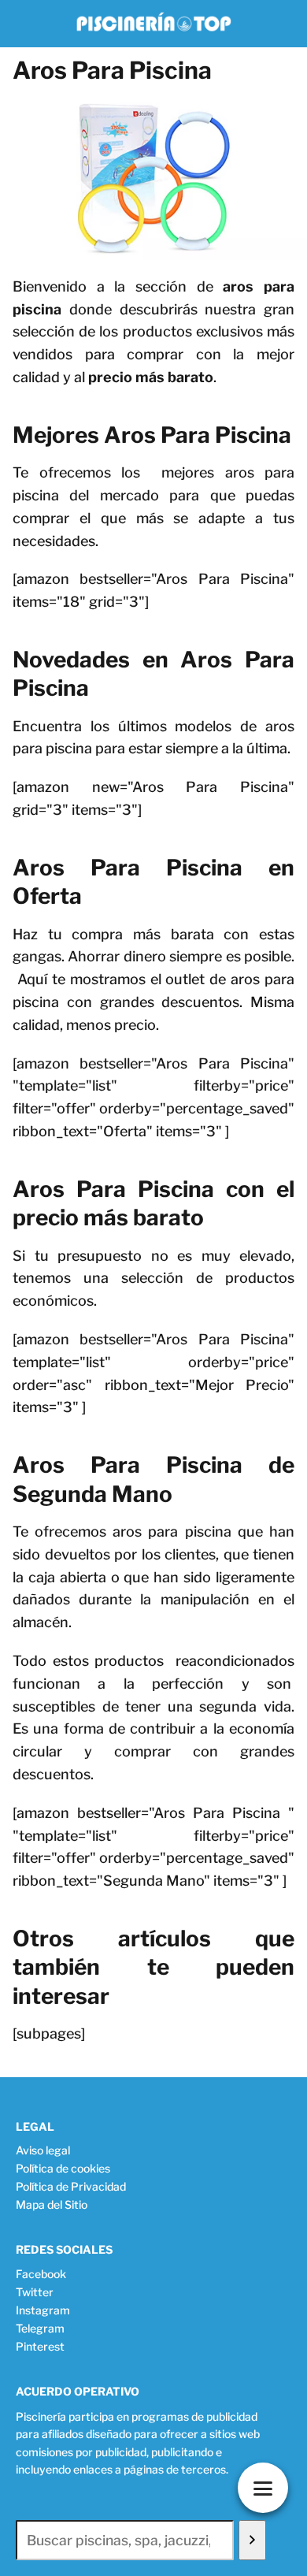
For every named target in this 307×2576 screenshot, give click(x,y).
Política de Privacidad (71, 2186)
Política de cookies (63, 2168)
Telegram (40, 2328)
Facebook (41, 2274)
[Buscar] (252, 2541)
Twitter (35, 2292)
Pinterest (40, 2346)
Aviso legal (43, 2150)
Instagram (43, 2310)
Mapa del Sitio (52, 2204)
